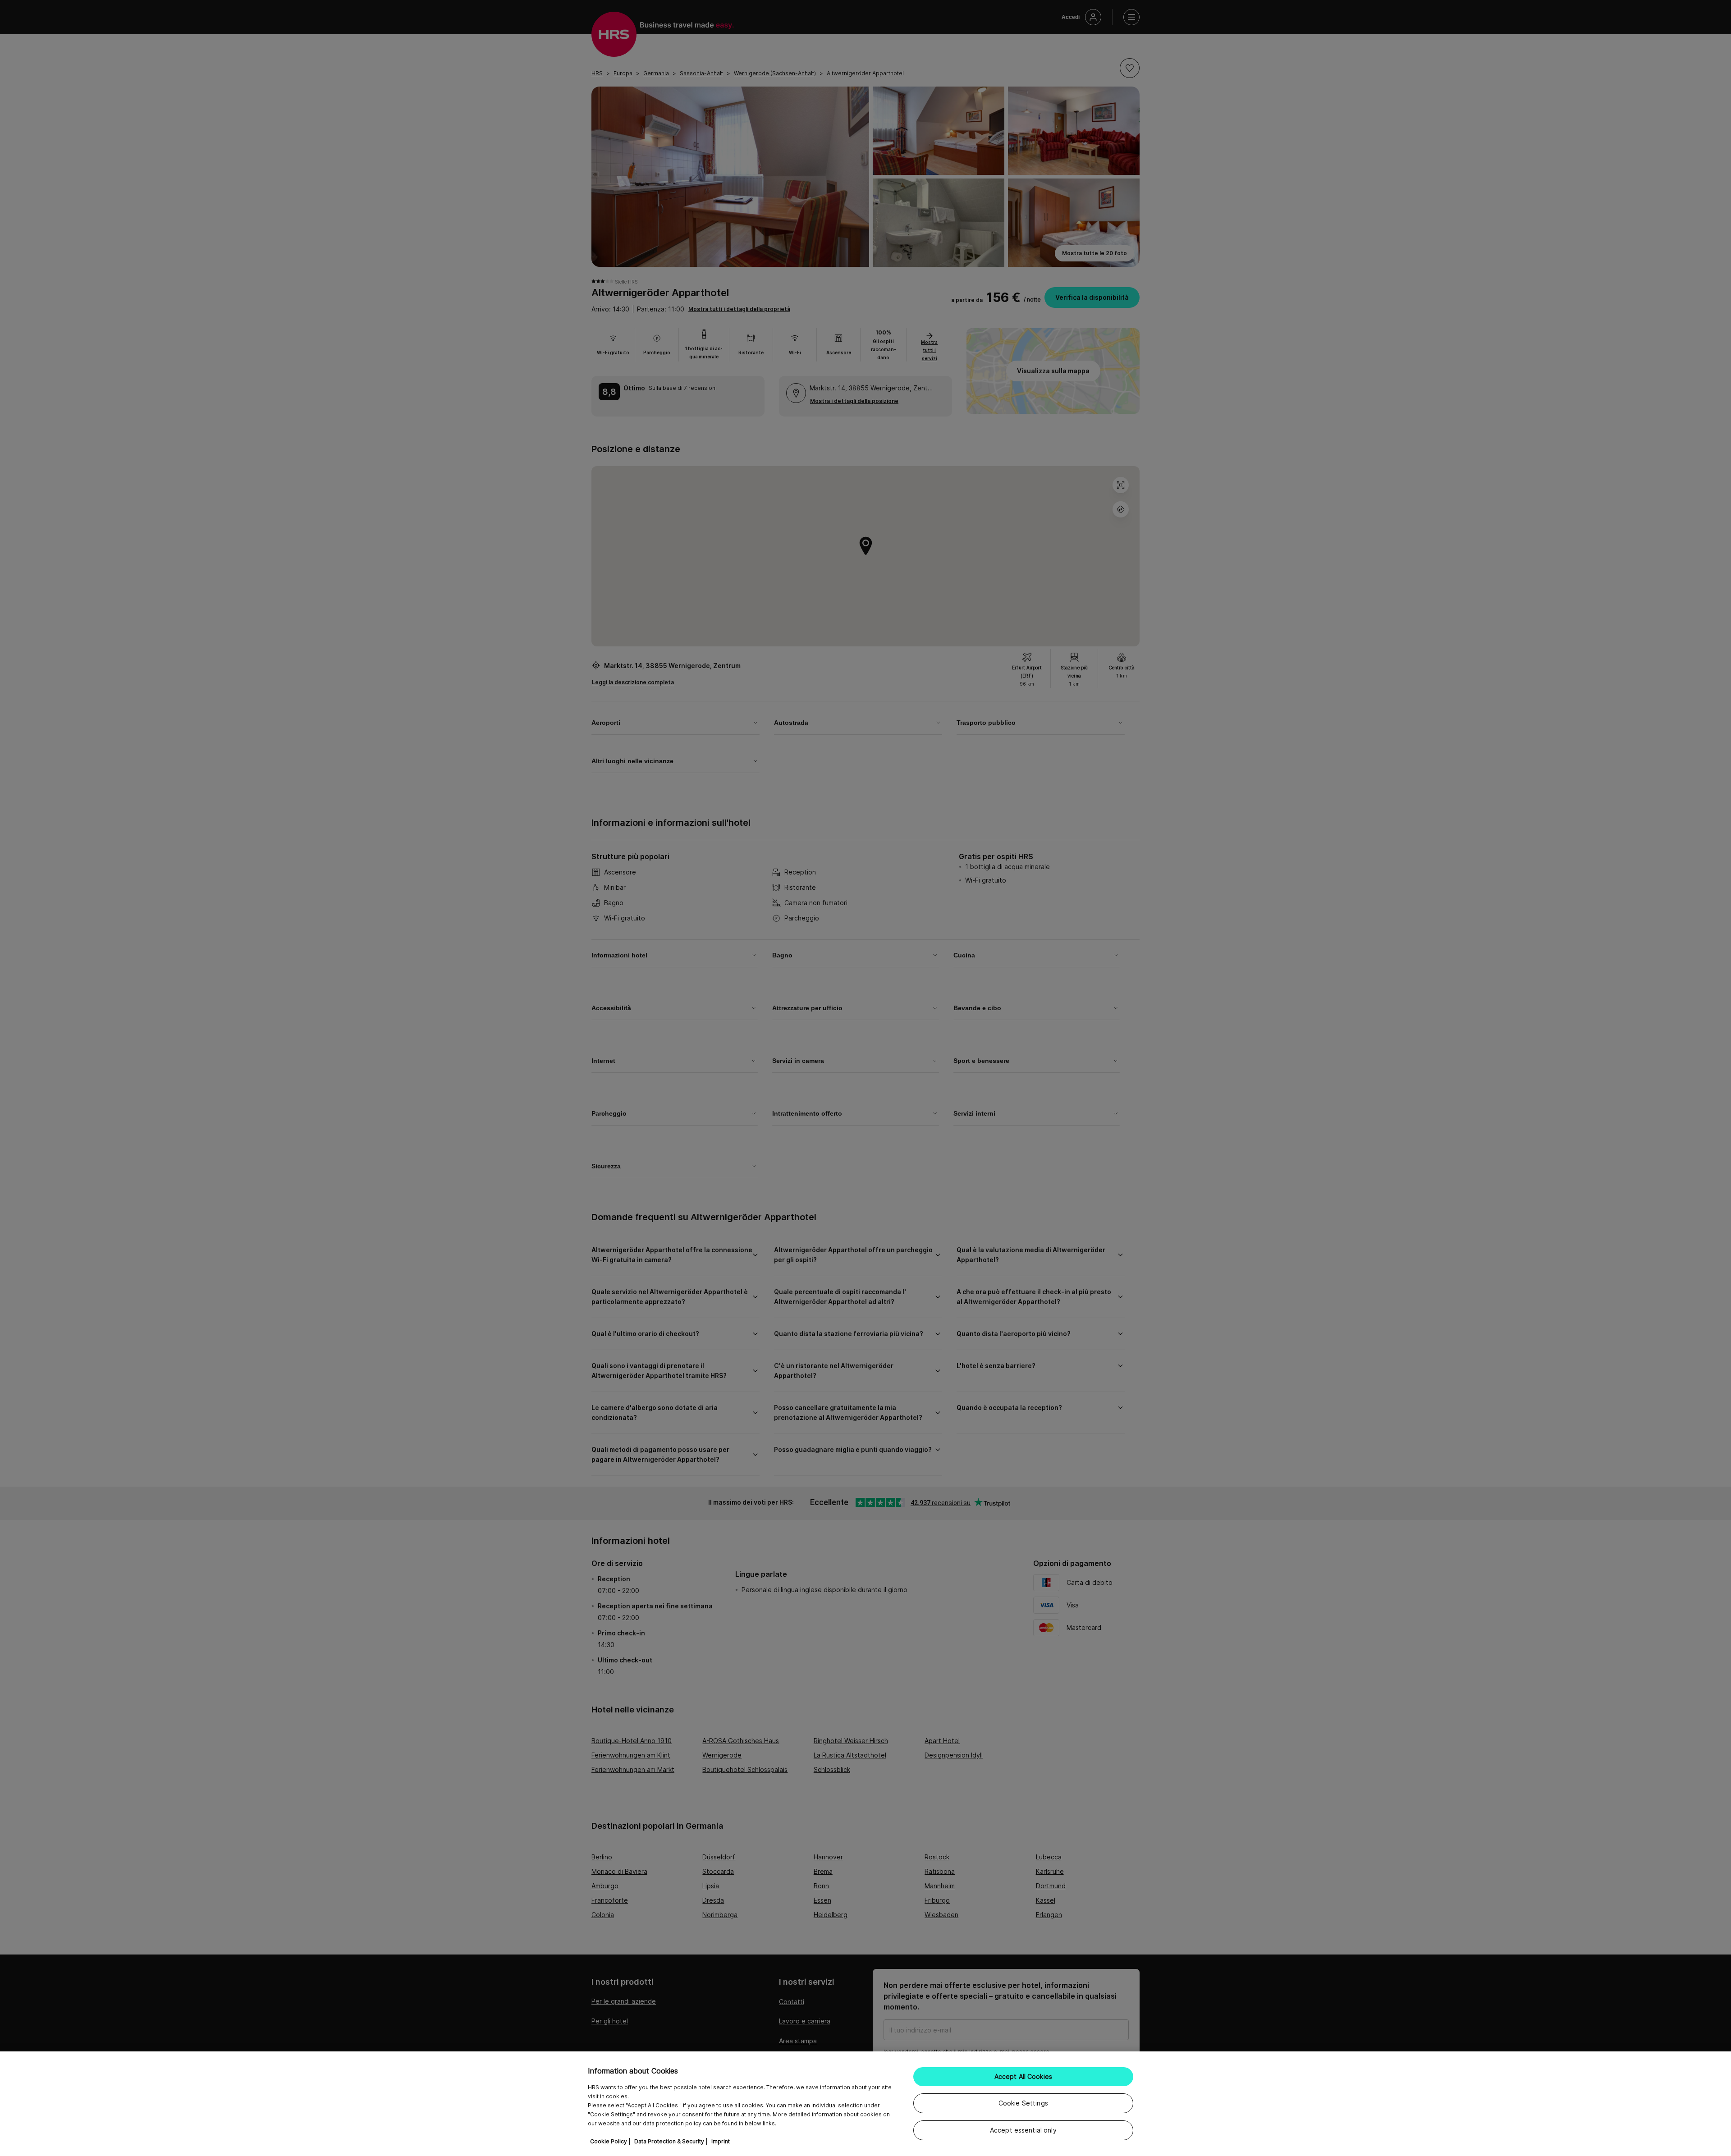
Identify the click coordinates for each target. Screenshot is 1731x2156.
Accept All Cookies (1023, 2076)
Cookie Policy (609, 2141)
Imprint (721, 2141)
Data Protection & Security (669, 2141)
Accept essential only (1023, 2130)
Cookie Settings (1023, 2103)
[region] (865, 2104)
